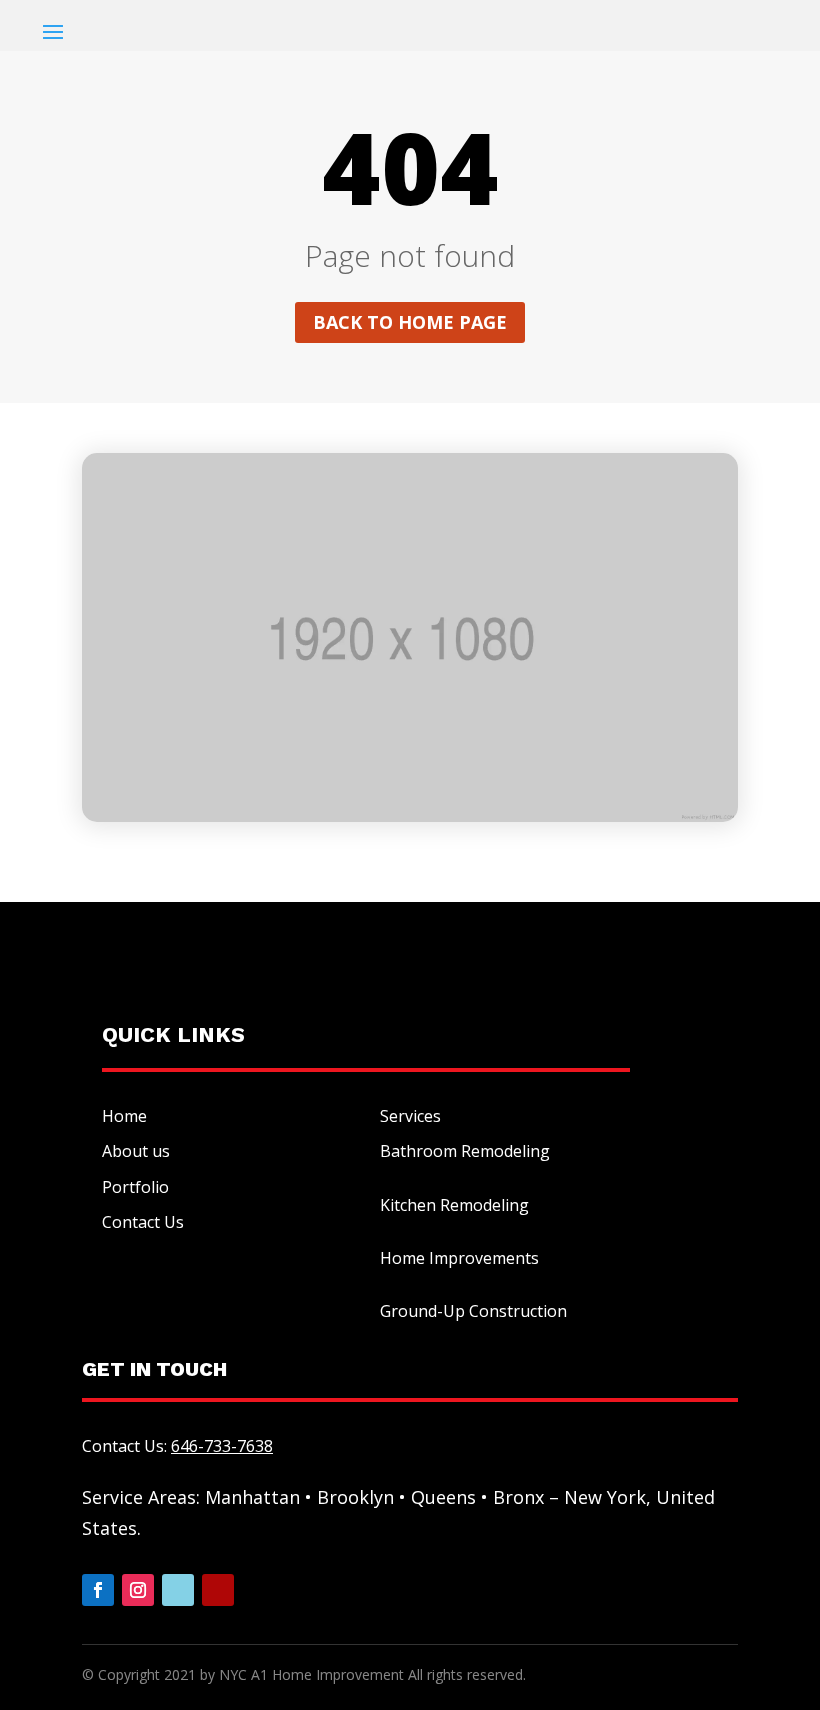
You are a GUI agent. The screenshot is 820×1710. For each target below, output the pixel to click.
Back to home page (410, 322)
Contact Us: (177, 1446)
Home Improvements (459, 1258)
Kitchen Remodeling (454, 1205)
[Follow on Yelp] (218, 1590)
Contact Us (143, 1222)
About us (136, 1151)
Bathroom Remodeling (465, 1151)
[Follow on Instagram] (138, 1590)
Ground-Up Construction (473, 1311)
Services (410, 1116)
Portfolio (135, 1187)
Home (124, 1116)
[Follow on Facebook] (98, 1590)
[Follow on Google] (178, 1590)
